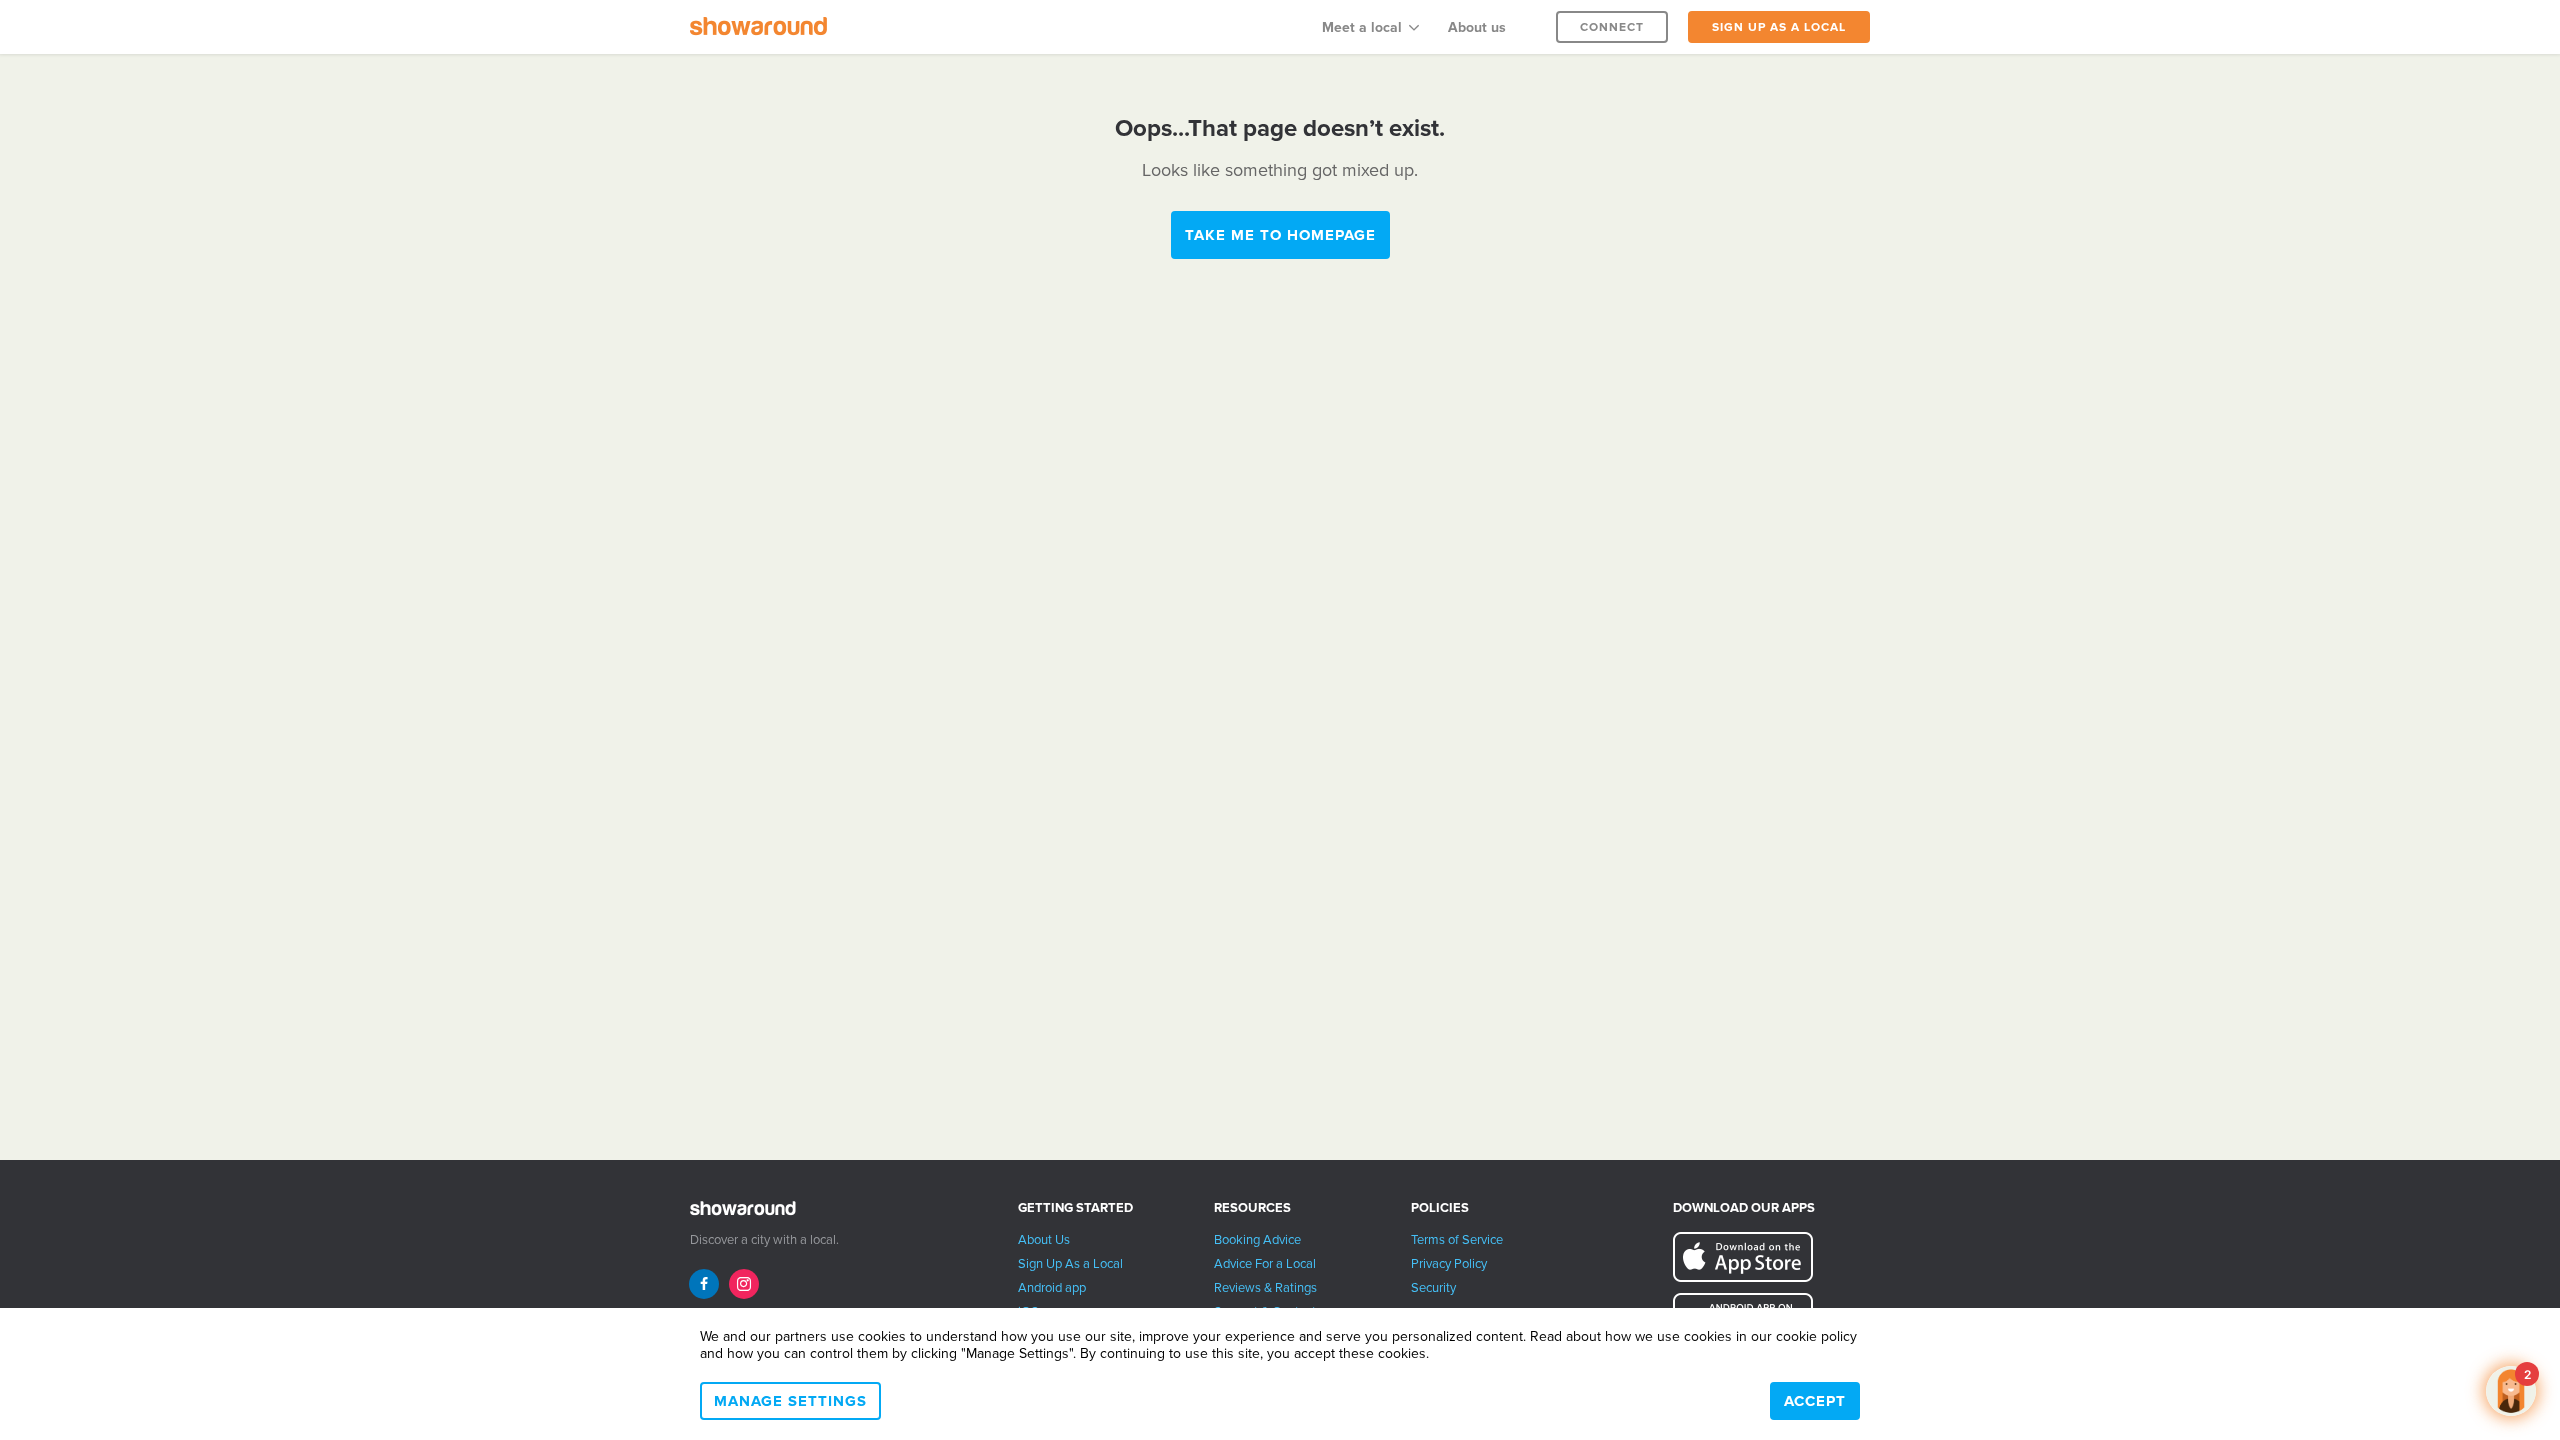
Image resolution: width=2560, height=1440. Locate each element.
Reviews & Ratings (1265, 1288)
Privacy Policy (1449, 1264)
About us (1477, 27)
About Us (1044, 1240)
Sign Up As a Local (1070, 1264)
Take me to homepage (1280, 235)
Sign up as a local (1779, 27)
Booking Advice (1257, 1240)
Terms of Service (1457, 1240)
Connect (1612, 27)
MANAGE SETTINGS (790, 1401)
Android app (1052, 1288)
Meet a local (1362, 27)
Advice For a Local (1265, 1264)
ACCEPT (1815, 1401)
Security (1433, 1288)
